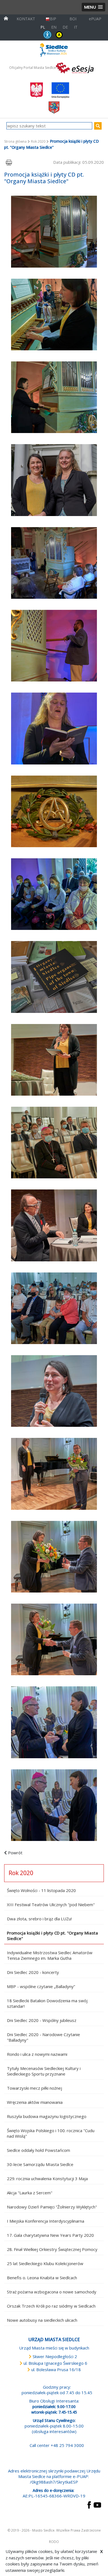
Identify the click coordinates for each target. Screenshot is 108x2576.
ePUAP (95, 19)
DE (65, 27)
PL (43, 27)
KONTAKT (26, 19)
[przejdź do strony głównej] (6, 18)
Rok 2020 (38, 141)
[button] (93, 7)
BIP (53, 19)
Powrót (15, 1853)
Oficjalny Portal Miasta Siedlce (33, 68)
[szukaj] (98, 126)
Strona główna (15, 141)
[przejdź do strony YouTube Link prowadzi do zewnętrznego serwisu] (97, 2504)
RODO (54, 2542)
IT (76, 27)
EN (54, 27)
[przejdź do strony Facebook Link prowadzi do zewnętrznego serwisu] (89, 2504)
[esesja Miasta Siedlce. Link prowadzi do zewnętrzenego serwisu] (75, 67)
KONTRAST (59, 35)
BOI (73, 19)
